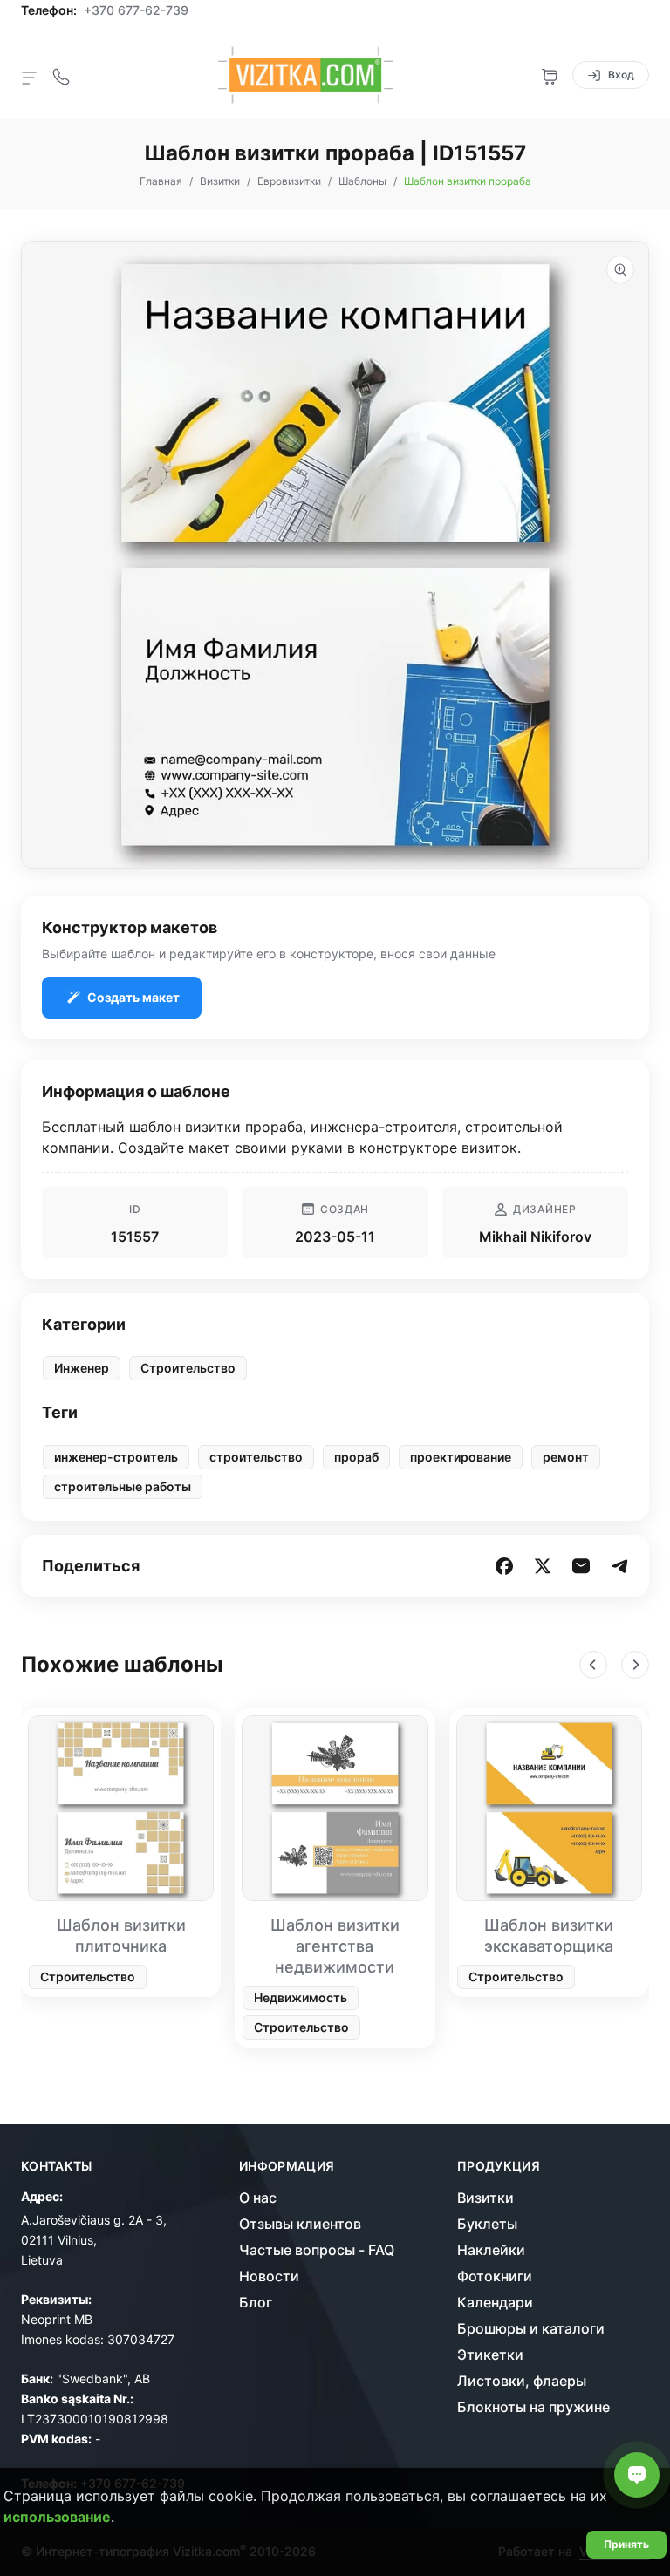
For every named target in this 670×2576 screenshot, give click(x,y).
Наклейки (491, 2250)
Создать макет (133, 997)
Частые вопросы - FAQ (317, 2250)
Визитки (485, 2198)
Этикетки (490, 2355)
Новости (269, 2276)
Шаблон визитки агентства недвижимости (335, 1946)
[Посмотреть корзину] (550, 75)
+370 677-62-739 (136, 10)
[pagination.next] (635, 1665)
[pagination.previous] (593, 1665)
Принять (626, 2544)
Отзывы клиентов (300, 2224)
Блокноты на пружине (533, 2407)
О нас (258, 2198)
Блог (256, 2302)
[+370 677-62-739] (61, 75)
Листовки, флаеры (522, 2381)
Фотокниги (495, 2276)
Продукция (499, 2166)
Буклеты (487, 2224)
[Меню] (30, 77)
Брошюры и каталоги (531, 2328)
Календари (495, 2302)
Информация (287, 2166)
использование (57, 2517)
